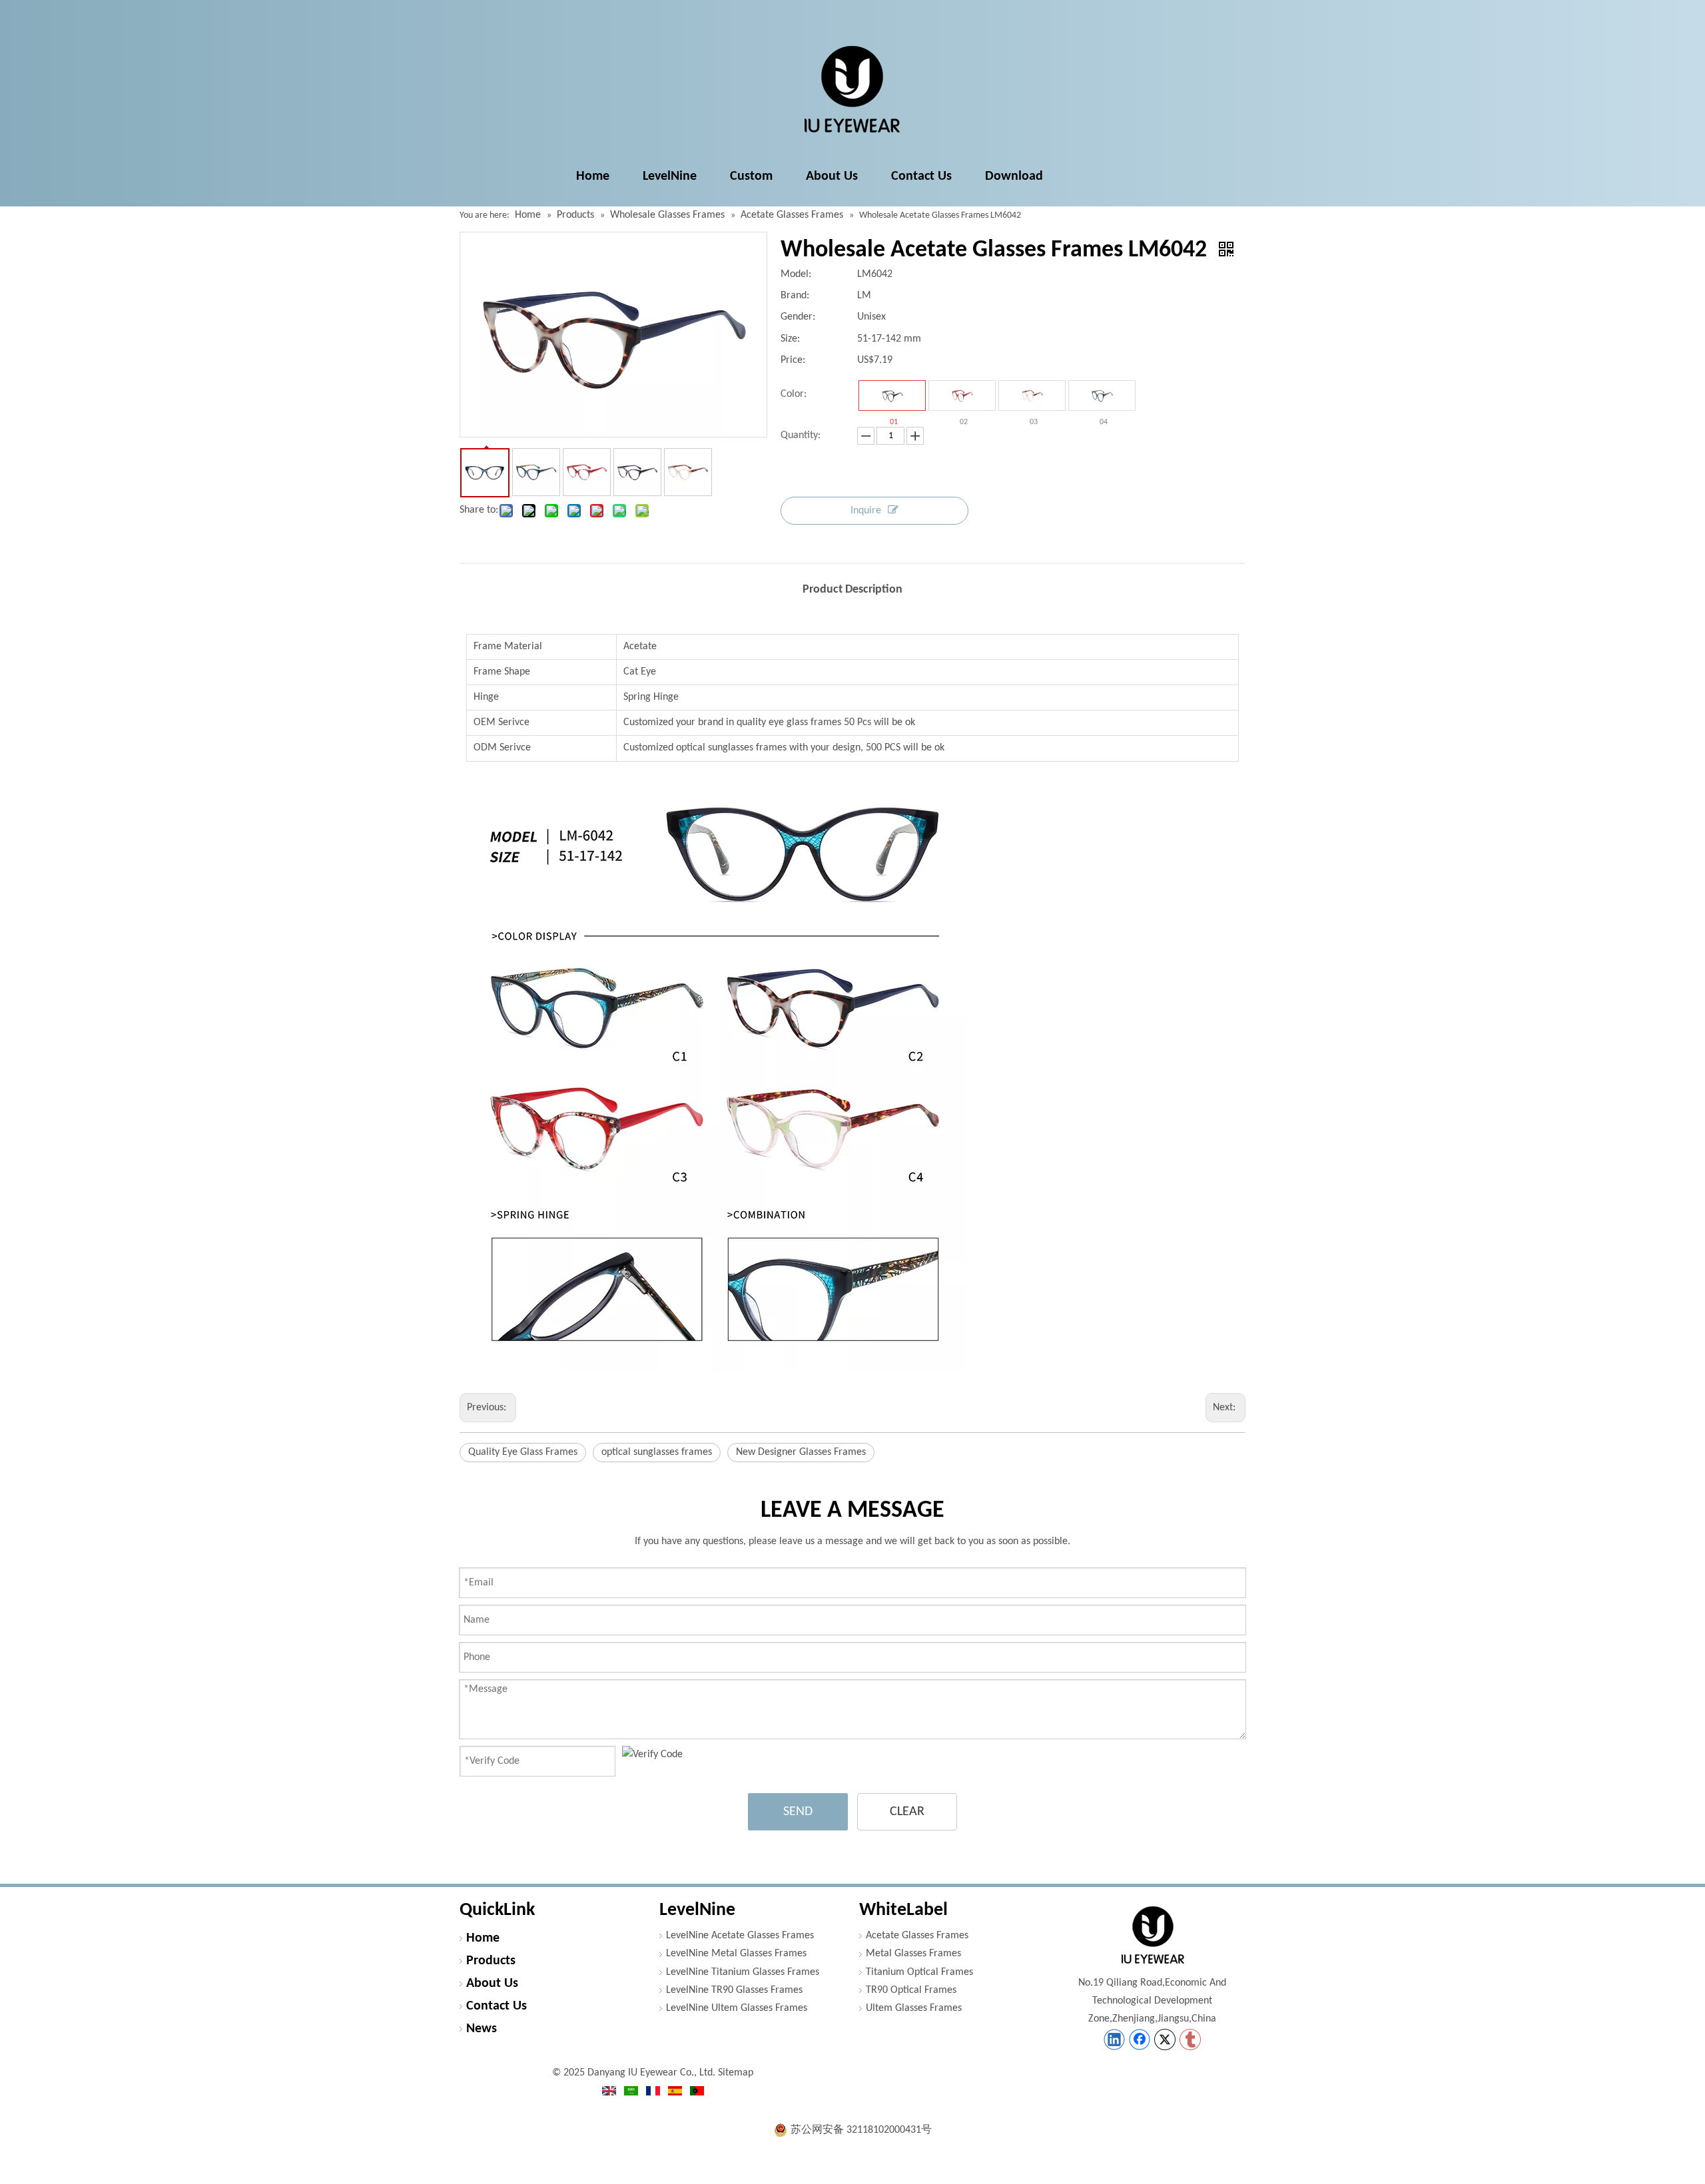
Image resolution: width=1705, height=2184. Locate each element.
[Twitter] (1165, 2040)
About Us (492, 1984)
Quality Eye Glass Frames (523, 1452)
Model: (796, 274)
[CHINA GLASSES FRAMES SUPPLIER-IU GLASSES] (1152, 1935)
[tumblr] (1190, 2040)
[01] (892, 396)
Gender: (798, 317)
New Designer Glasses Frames (801, 1452)
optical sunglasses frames (657, 1452)
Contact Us (497, 2006)
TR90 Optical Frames (911, 1990)
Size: (790, 339)
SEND (798, 1812)
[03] (1032, 396)
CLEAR (907, 1812)
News (482, 2029)
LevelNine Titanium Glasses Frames (743, 1972)
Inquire (866, 511)
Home (483, 1938)
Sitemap (736, 2073)
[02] (962, 396)
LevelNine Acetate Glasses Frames (740, 1936)
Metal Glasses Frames (913, 1954)
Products (491, 1961)
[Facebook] (1140, 2040)
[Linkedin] (1114, 2040)
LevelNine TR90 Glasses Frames (734, 1990)
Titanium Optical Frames (919, 1972)
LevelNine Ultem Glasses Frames (737, 2008)
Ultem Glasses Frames (914, 2008)
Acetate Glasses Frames (917, 1936)
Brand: (795, 296)
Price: (793, 360)
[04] (1102, 396)
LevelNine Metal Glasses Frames (736, 1954)
